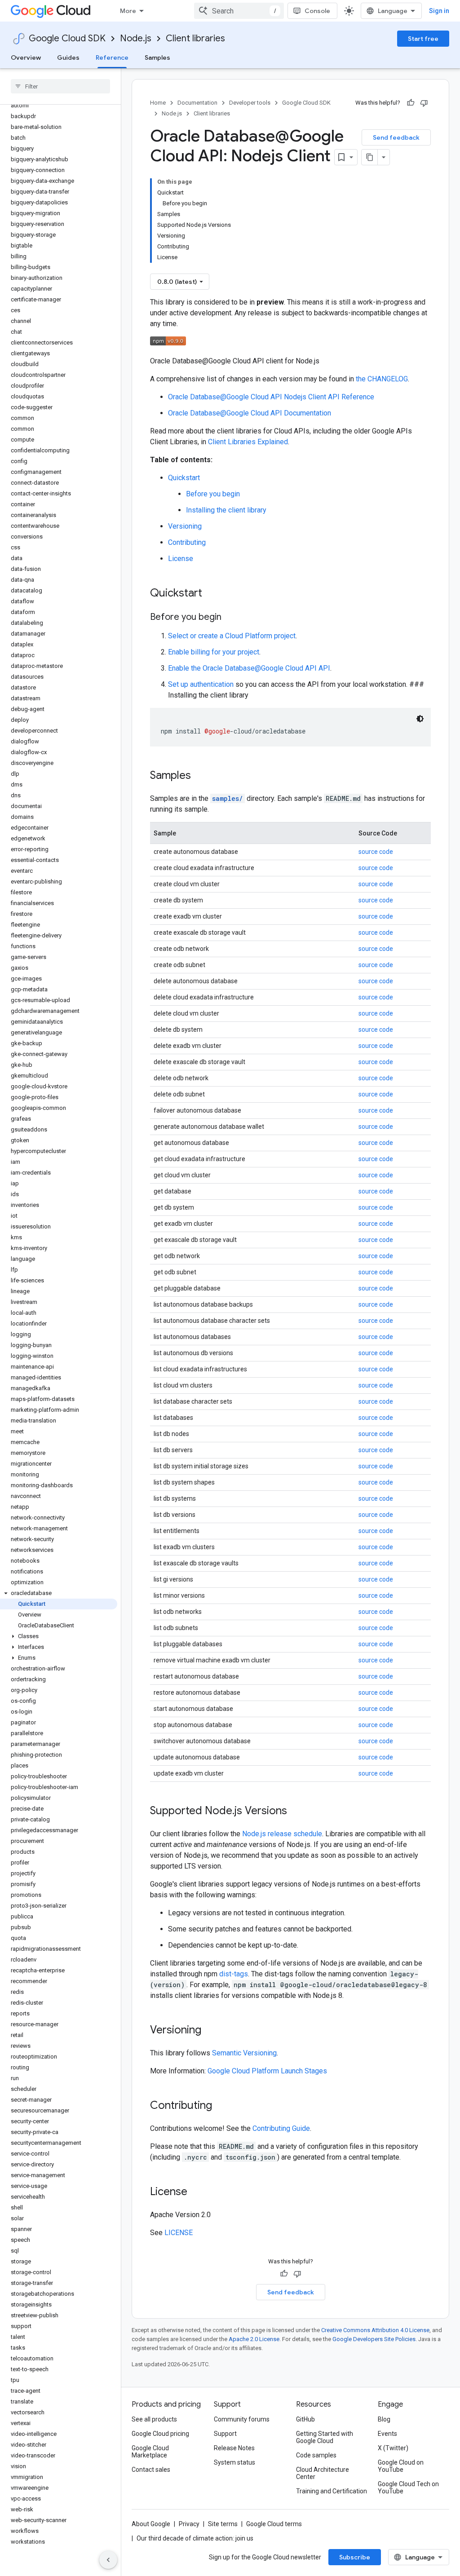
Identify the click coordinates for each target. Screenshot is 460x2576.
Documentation (197, 103)
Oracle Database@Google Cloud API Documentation (250, 413)
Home (158, 103)
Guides (68, 57)
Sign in (439, 11)
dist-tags (234, 1974)
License (181, 559)
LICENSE (179, 2233)
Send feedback (396, 137)
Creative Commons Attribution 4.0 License (375, 2330)
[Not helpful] (424, 103)
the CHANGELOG (382, 379)
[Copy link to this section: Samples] (200, 776)
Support (225, 2434)
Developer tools (250, 103)
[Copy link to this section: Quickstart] (211, 594)
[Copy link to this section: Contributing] (221, 2106)
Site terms (223, 2524)
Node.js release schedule (282, 1834)
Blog (384, 2419)
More (128, 11)
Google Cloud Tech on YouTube (408, 2488)
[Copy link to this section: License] (196, 2192)
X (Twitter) (393, 2448)
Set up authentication (201, 684)
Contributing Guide (281, 2128)
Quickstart (184, 478)
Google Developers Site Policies (374, 2339)
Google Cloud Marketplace (150, 2452)
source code (376, 852)
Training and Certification (332, 2491)
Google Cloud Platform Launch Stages (267, 2071)
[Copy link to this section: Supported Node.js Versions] (296, 1812)
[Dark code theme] (420, 719)
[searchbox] (60, 86)
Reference (112, 57)
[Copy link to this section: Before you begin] (230, 618)
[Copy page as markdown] (370, 157)
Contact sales (151, 2470)
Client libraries (195, 38)
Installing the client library (226, 510)
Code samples (316, 2455)
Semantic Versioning (244, 2053)
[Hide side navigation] (108, 2560)
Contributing (187, 542)
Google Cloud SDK (67, 38)
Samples (157, 57)
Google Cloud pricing (160, 2434)
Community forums (242, 2419)
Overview (26, 57)
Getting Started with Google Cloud (325, 2437)
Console (317, 11)
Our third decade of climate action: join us (195, 2538)
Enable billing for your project (214, 652)
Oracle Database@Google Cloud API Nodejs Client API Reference (271, 397)
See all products (154, 2419)
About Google (151, 2524)
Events (387, 2434)
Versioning (185, 526)
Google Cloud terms (274, 2524)
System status (234, 2462)
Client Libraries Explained (248, 442)
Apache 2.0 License (254, 2339)
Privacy (189, 2524)
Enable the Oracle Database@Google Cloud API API (249, 668)
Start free (423, 39)
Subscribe (355, 2557)
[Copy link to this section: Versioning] (210, 2031)
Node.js (136, 38)
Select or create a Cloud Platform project (232, 636)
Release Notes (234, 2448)
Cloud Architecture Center (323, 2473)
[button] (59, 1593)
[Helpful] (411, 103)
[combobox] (239, 11)
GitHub (305, 2419)
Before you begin (213, 494)
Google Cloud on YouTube (401, 2466)
